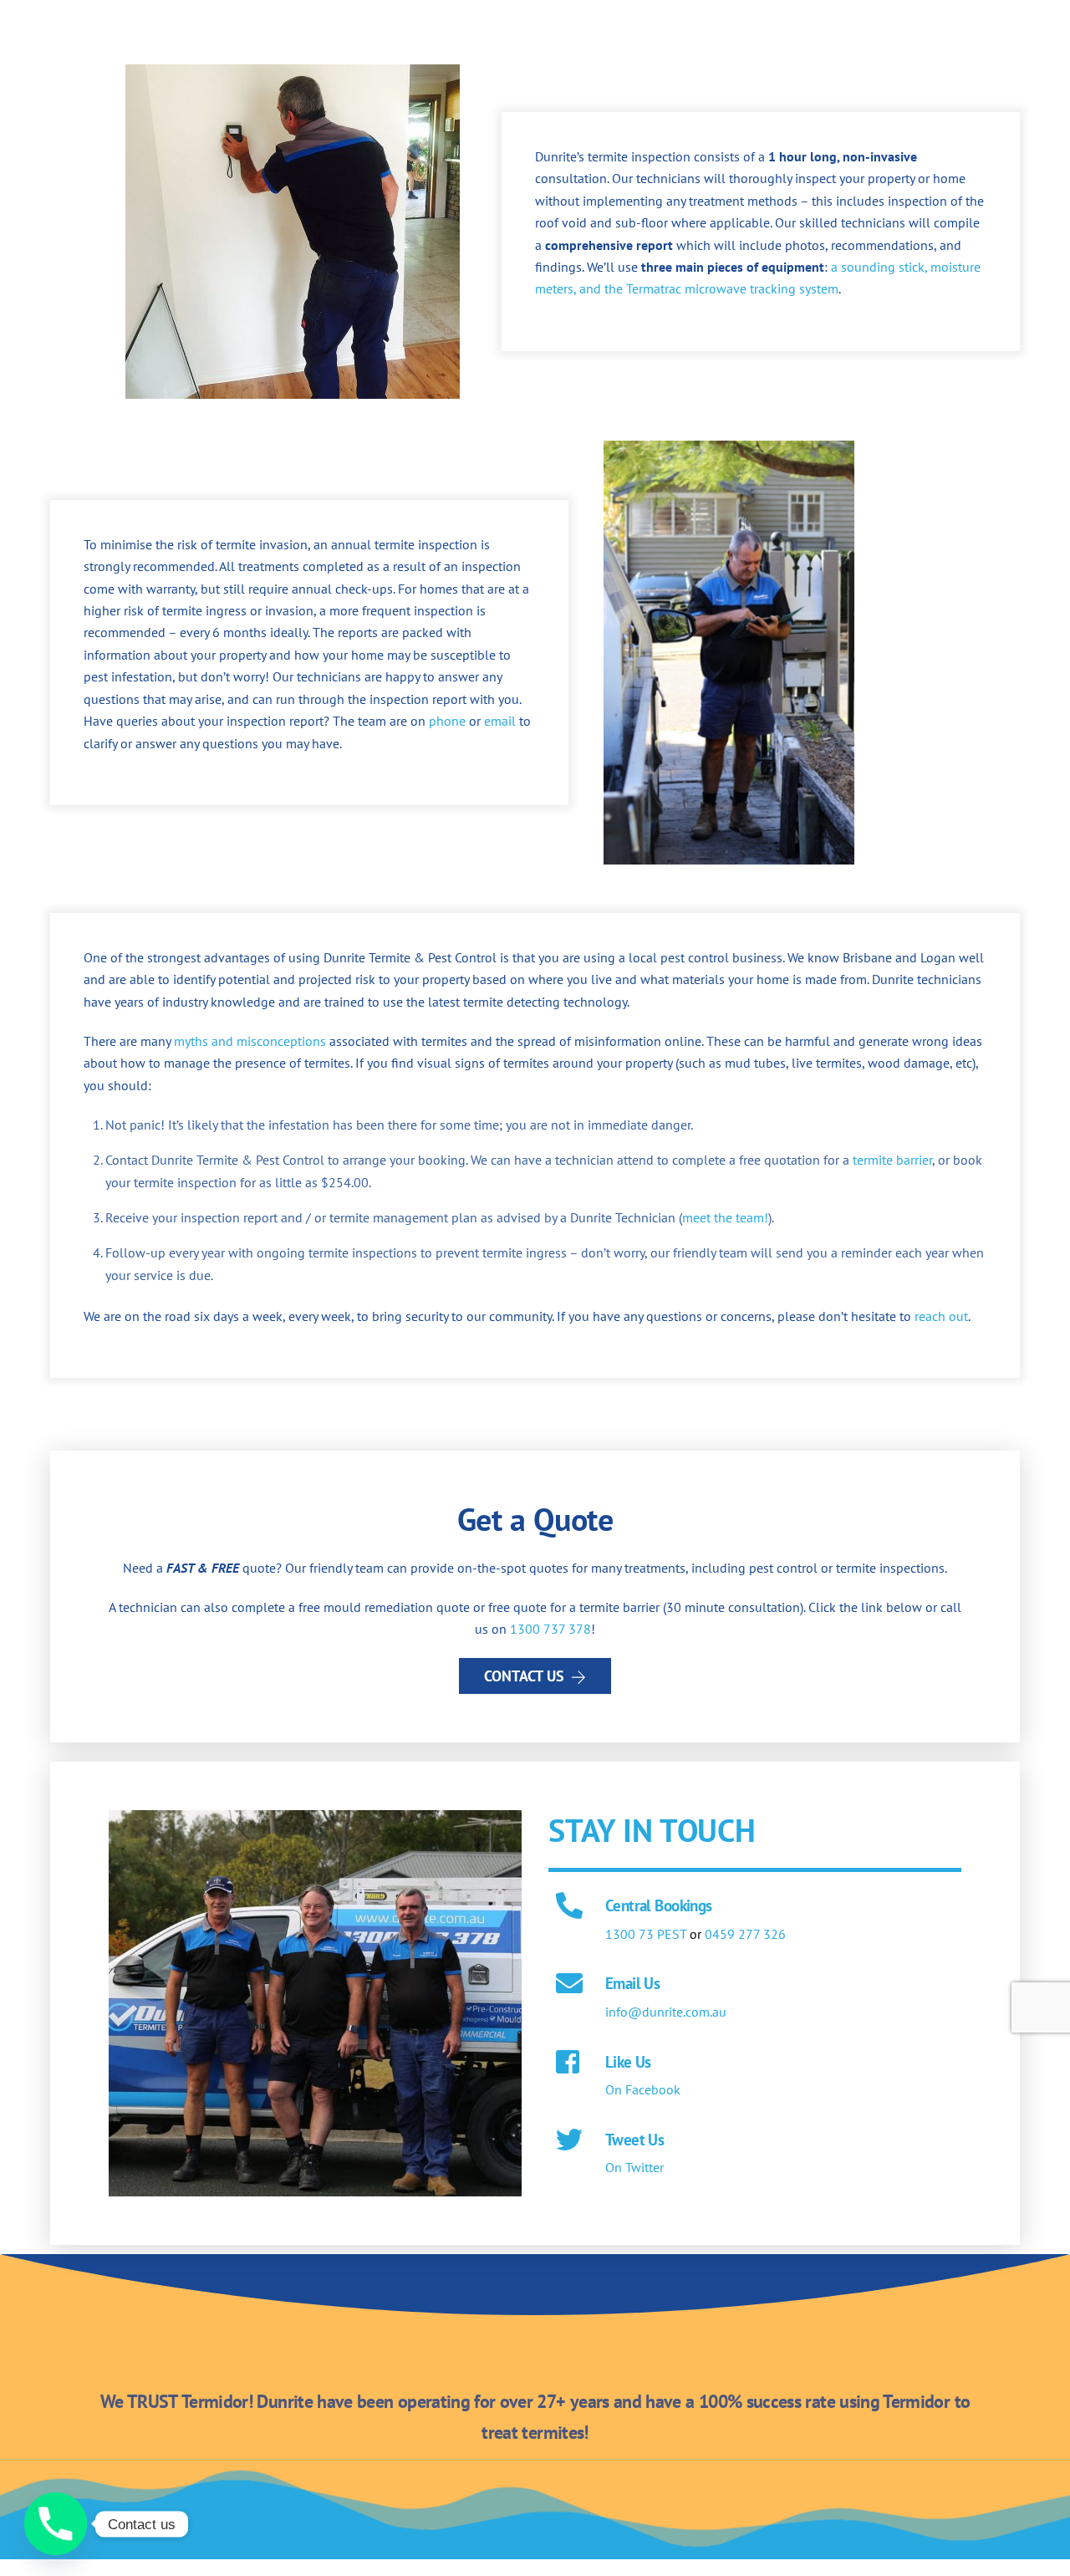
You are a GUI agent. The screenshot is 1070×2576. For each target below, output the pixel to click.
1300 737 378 (550, 1629)
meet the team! (725, 1217)
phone (447, 721)
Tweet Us (634, 2139)
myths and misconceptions (250, 1041)
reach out (941, 1316)
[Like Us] (569, 2063)
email (500, 721)
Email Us (632, 1983)
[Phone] (56, 2524)
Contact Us (524, 1676)
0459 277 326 (745, 1934)
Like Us (628, 2061)
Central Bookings (659, 1905)
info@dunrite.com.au (666, 2012)
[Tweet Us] (569, 2141)
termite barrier (892, 1160)
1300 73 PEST (646, 1934)
